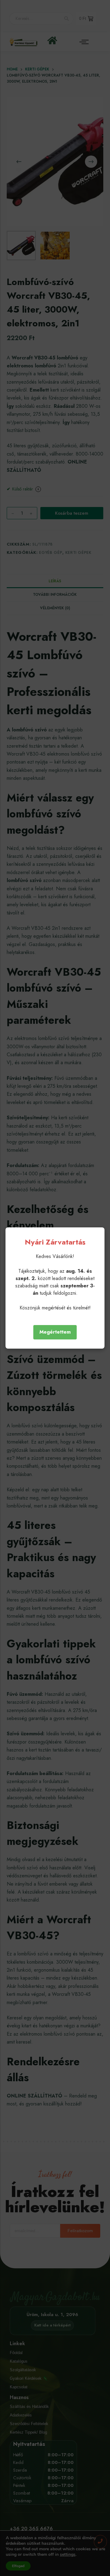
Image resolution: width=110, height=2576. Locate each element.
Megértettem (55, 1332)
